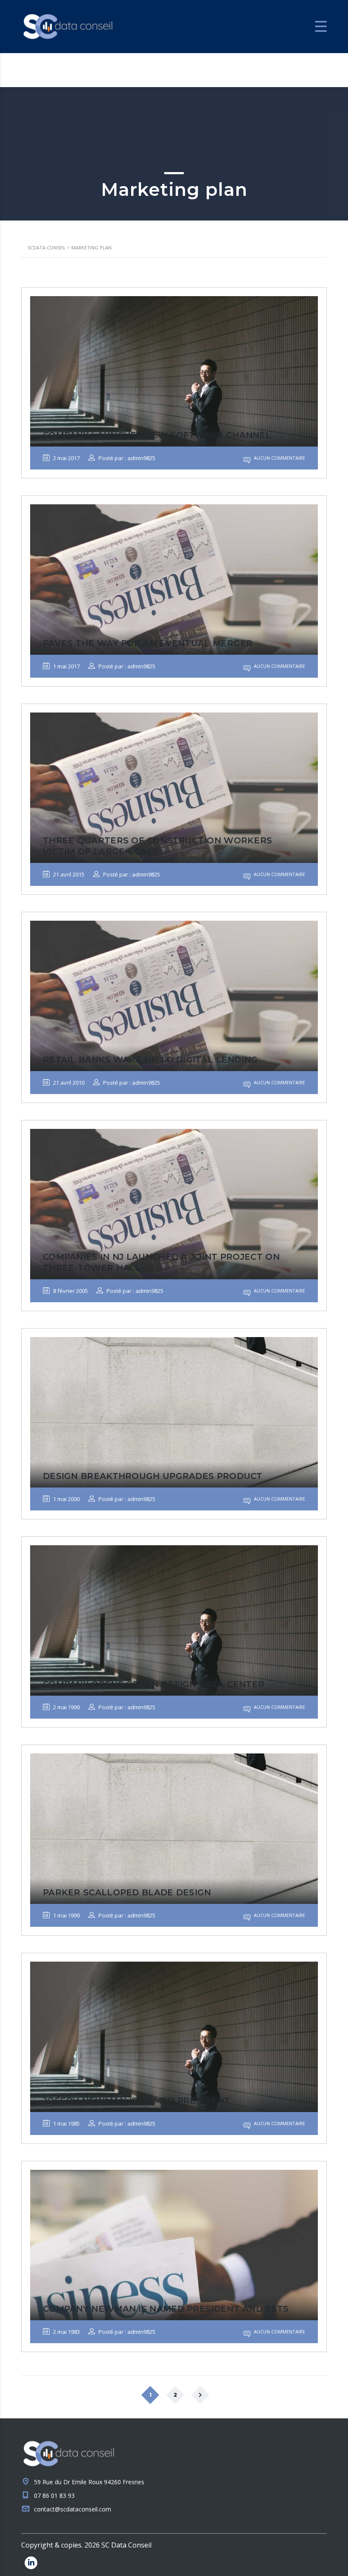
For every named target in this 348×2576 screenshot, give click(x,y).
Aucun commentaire (279, 458)
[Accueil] (68, 26)
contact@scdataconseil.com (73, 2509)
